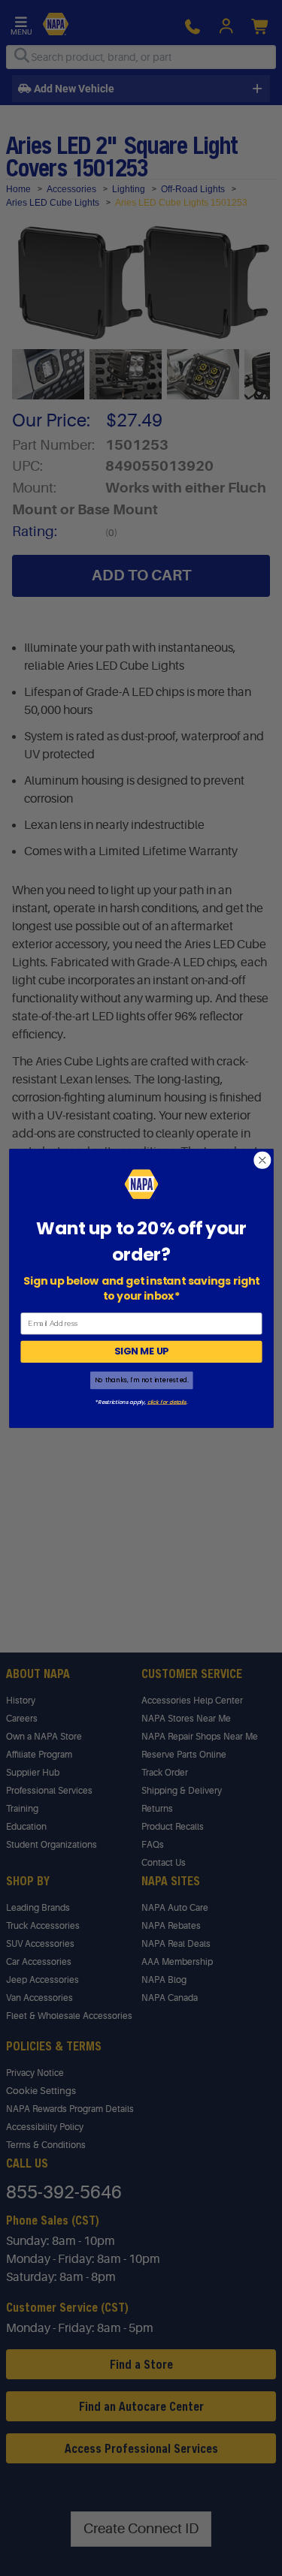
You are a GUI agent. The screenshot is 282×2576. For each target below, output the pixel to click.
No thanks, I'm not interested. (141, 1380)
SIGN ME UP (141, 1351)
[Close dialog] (262, 1160)
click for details (166, 1401)
